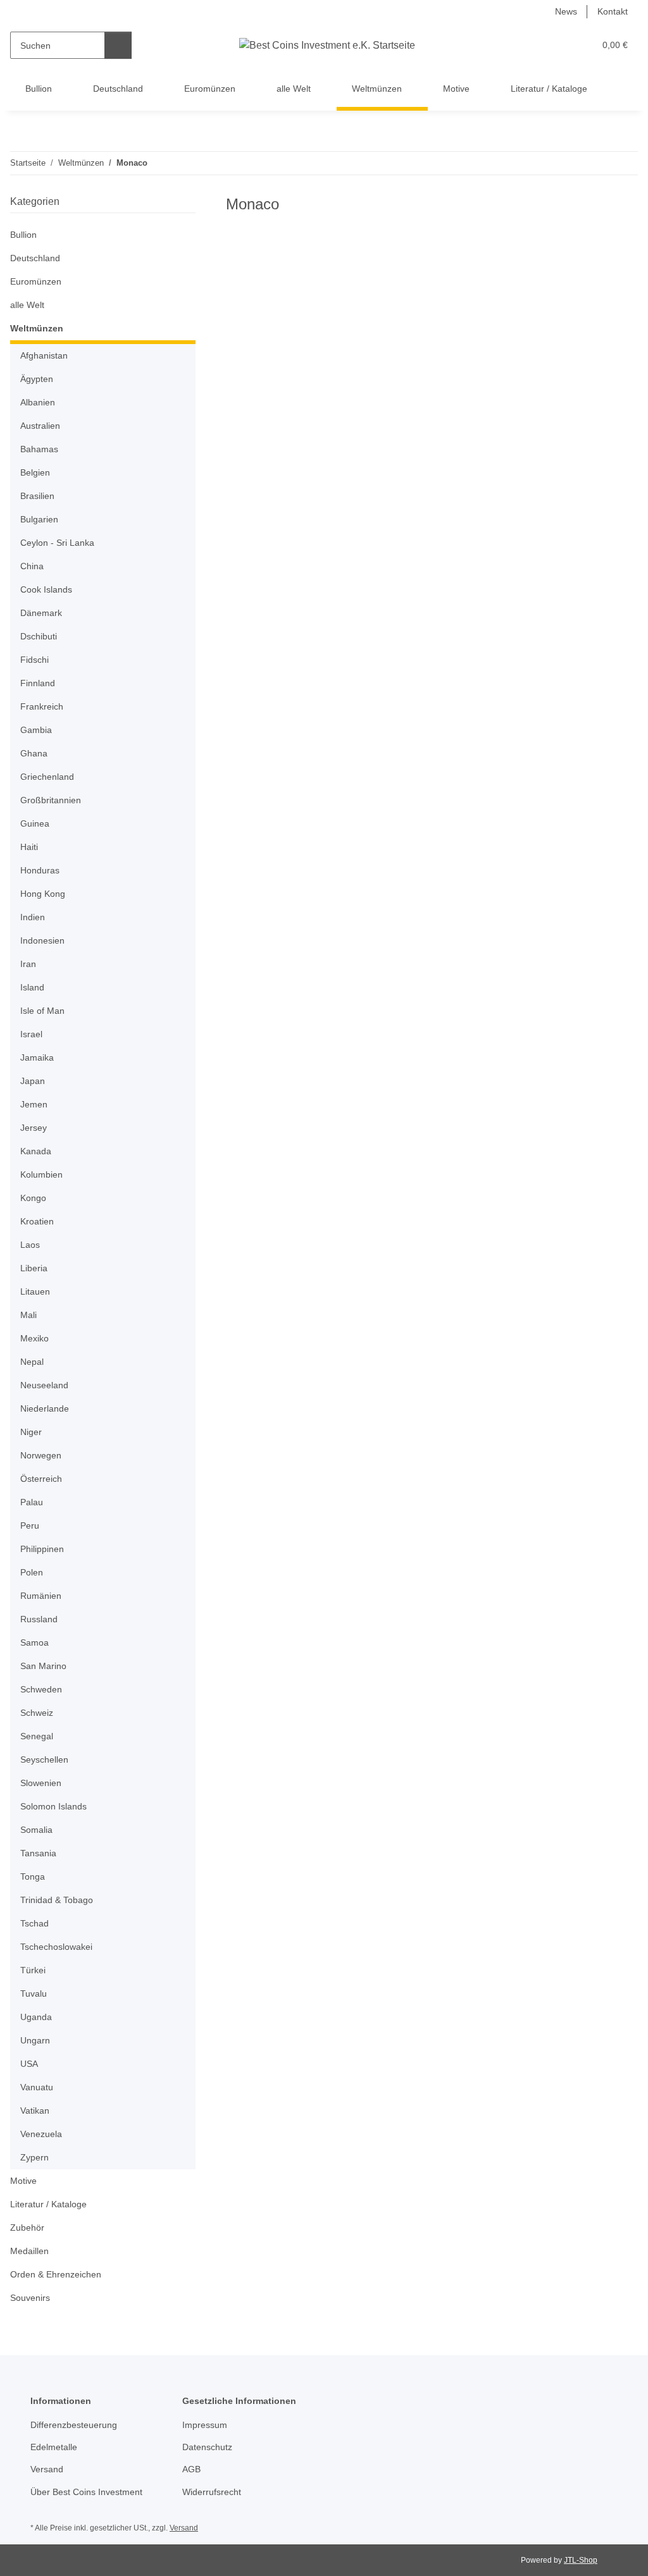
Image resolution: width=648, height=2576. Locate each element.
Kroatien (37, 1221)
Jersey (34, 1128)
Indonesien (42, 940)
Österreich (41, 1479)
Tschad (34, 1923)
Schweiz (37, 1713)
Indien (33, 917)
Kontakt (613, 11)
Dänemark (41, 613)
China (32, 566)
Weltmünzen (37, 328)
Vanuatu (37, 2087)
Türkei (33, 1970)
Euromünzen (36, 281)
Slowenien (41, 1783)
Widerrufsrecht (212, 2492)
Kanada (36, 1151)
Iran (28, 964)
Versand (47, 2469)
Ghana (34, 753)
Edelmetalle (54, 2447)
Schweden (41, 1689)
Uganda (36, 2017)
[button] (536, 45)
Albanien (38, 402)
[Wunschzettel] (561, 45)
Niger (31, 1432)
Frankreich (42, 706)
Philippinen (42, 1549)
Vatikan (35, 2111)
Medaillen (29, 2251)
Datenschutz (207, 2447)
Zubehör (27, 2228)
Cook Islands (46, 589)
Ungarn (35, 2040)
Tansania (38, 1853)
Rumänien (41, 1596)
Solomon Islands (53, 1806)
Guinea (35, 823)
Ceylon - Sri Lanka (57, 543)
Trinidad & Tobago (57, 1900)
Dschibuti (39, 636)
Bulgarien (39, 519)
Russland (39, 1619)
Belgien (35, 472)
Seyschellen (44, 1759)
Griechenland (47, 777)
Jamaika (37, 1057)
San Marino (43, 1666)
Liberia (34, 1268)
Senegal (37, 1736)
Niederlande (45, 1408)
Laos (30, 1245)
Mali (28, 1315)
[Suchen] (118, 45)
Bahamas (39, 449)
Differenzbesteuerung (74, 2425)
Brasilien (37, 496)
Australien (40, 426)
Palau (32, 1502)
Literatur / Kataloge (48, 2204)
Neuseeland (44, 1385)
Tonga (33, 1877)
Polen (32, 1572)
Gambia (36, 730)
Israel (31, 1034)
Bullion (23, 235)
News (566, 11)
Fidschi (34, 660)
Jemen (34, 1104)
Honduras (40, 870)
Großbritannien (51, 800)
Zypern (34, 2157)
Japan (33, 1081)
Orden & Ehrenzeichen (56, 2274)
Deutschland (35, 258)
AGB (191, 2469)
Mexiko (34, 1338)
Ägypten (37, 379)
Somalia (36, 1830)
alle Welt (27, 305)
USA (29, 2064)
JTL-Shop (581, 2560)
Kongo (33, 1198)
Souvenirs (30, 2298)
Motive (23, 2181)
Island (32, 987)
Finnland (38, 683)
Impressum (205, 2425)
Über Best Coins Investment (86, 2492)
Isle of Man (42, 1011)
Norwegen (41, 1455)
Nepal (32, 1362)
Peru (30, 1525)
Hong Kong (43, 894)
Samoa (34, 1642)
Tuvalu (34, 1994)
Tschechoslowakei (56, 1947)
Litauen (35, 1291)
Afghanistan (44, 355)
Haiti (29, 847)
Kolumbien (41, 1174)
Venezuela (41, 2134)
